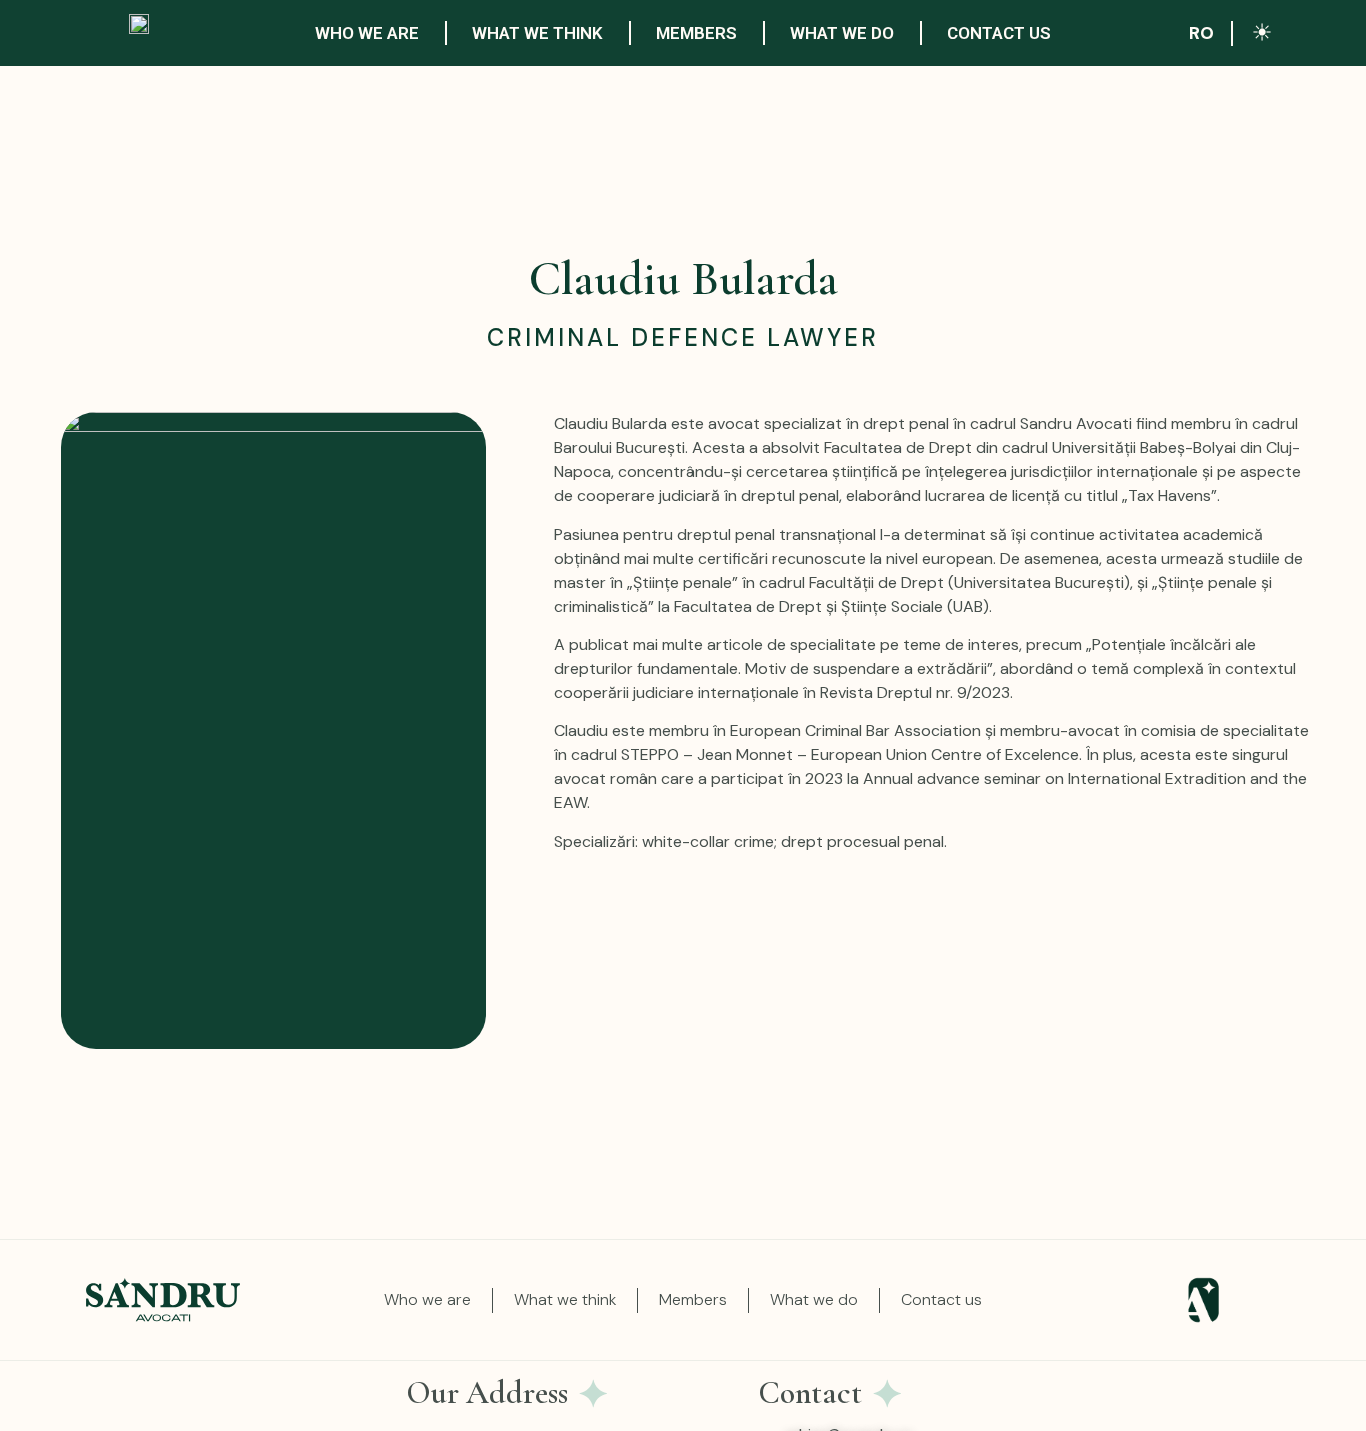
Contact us (999, 33)
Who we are (367, 33)
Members (696, 33)
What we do (842, 33)
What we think (537, 33)
